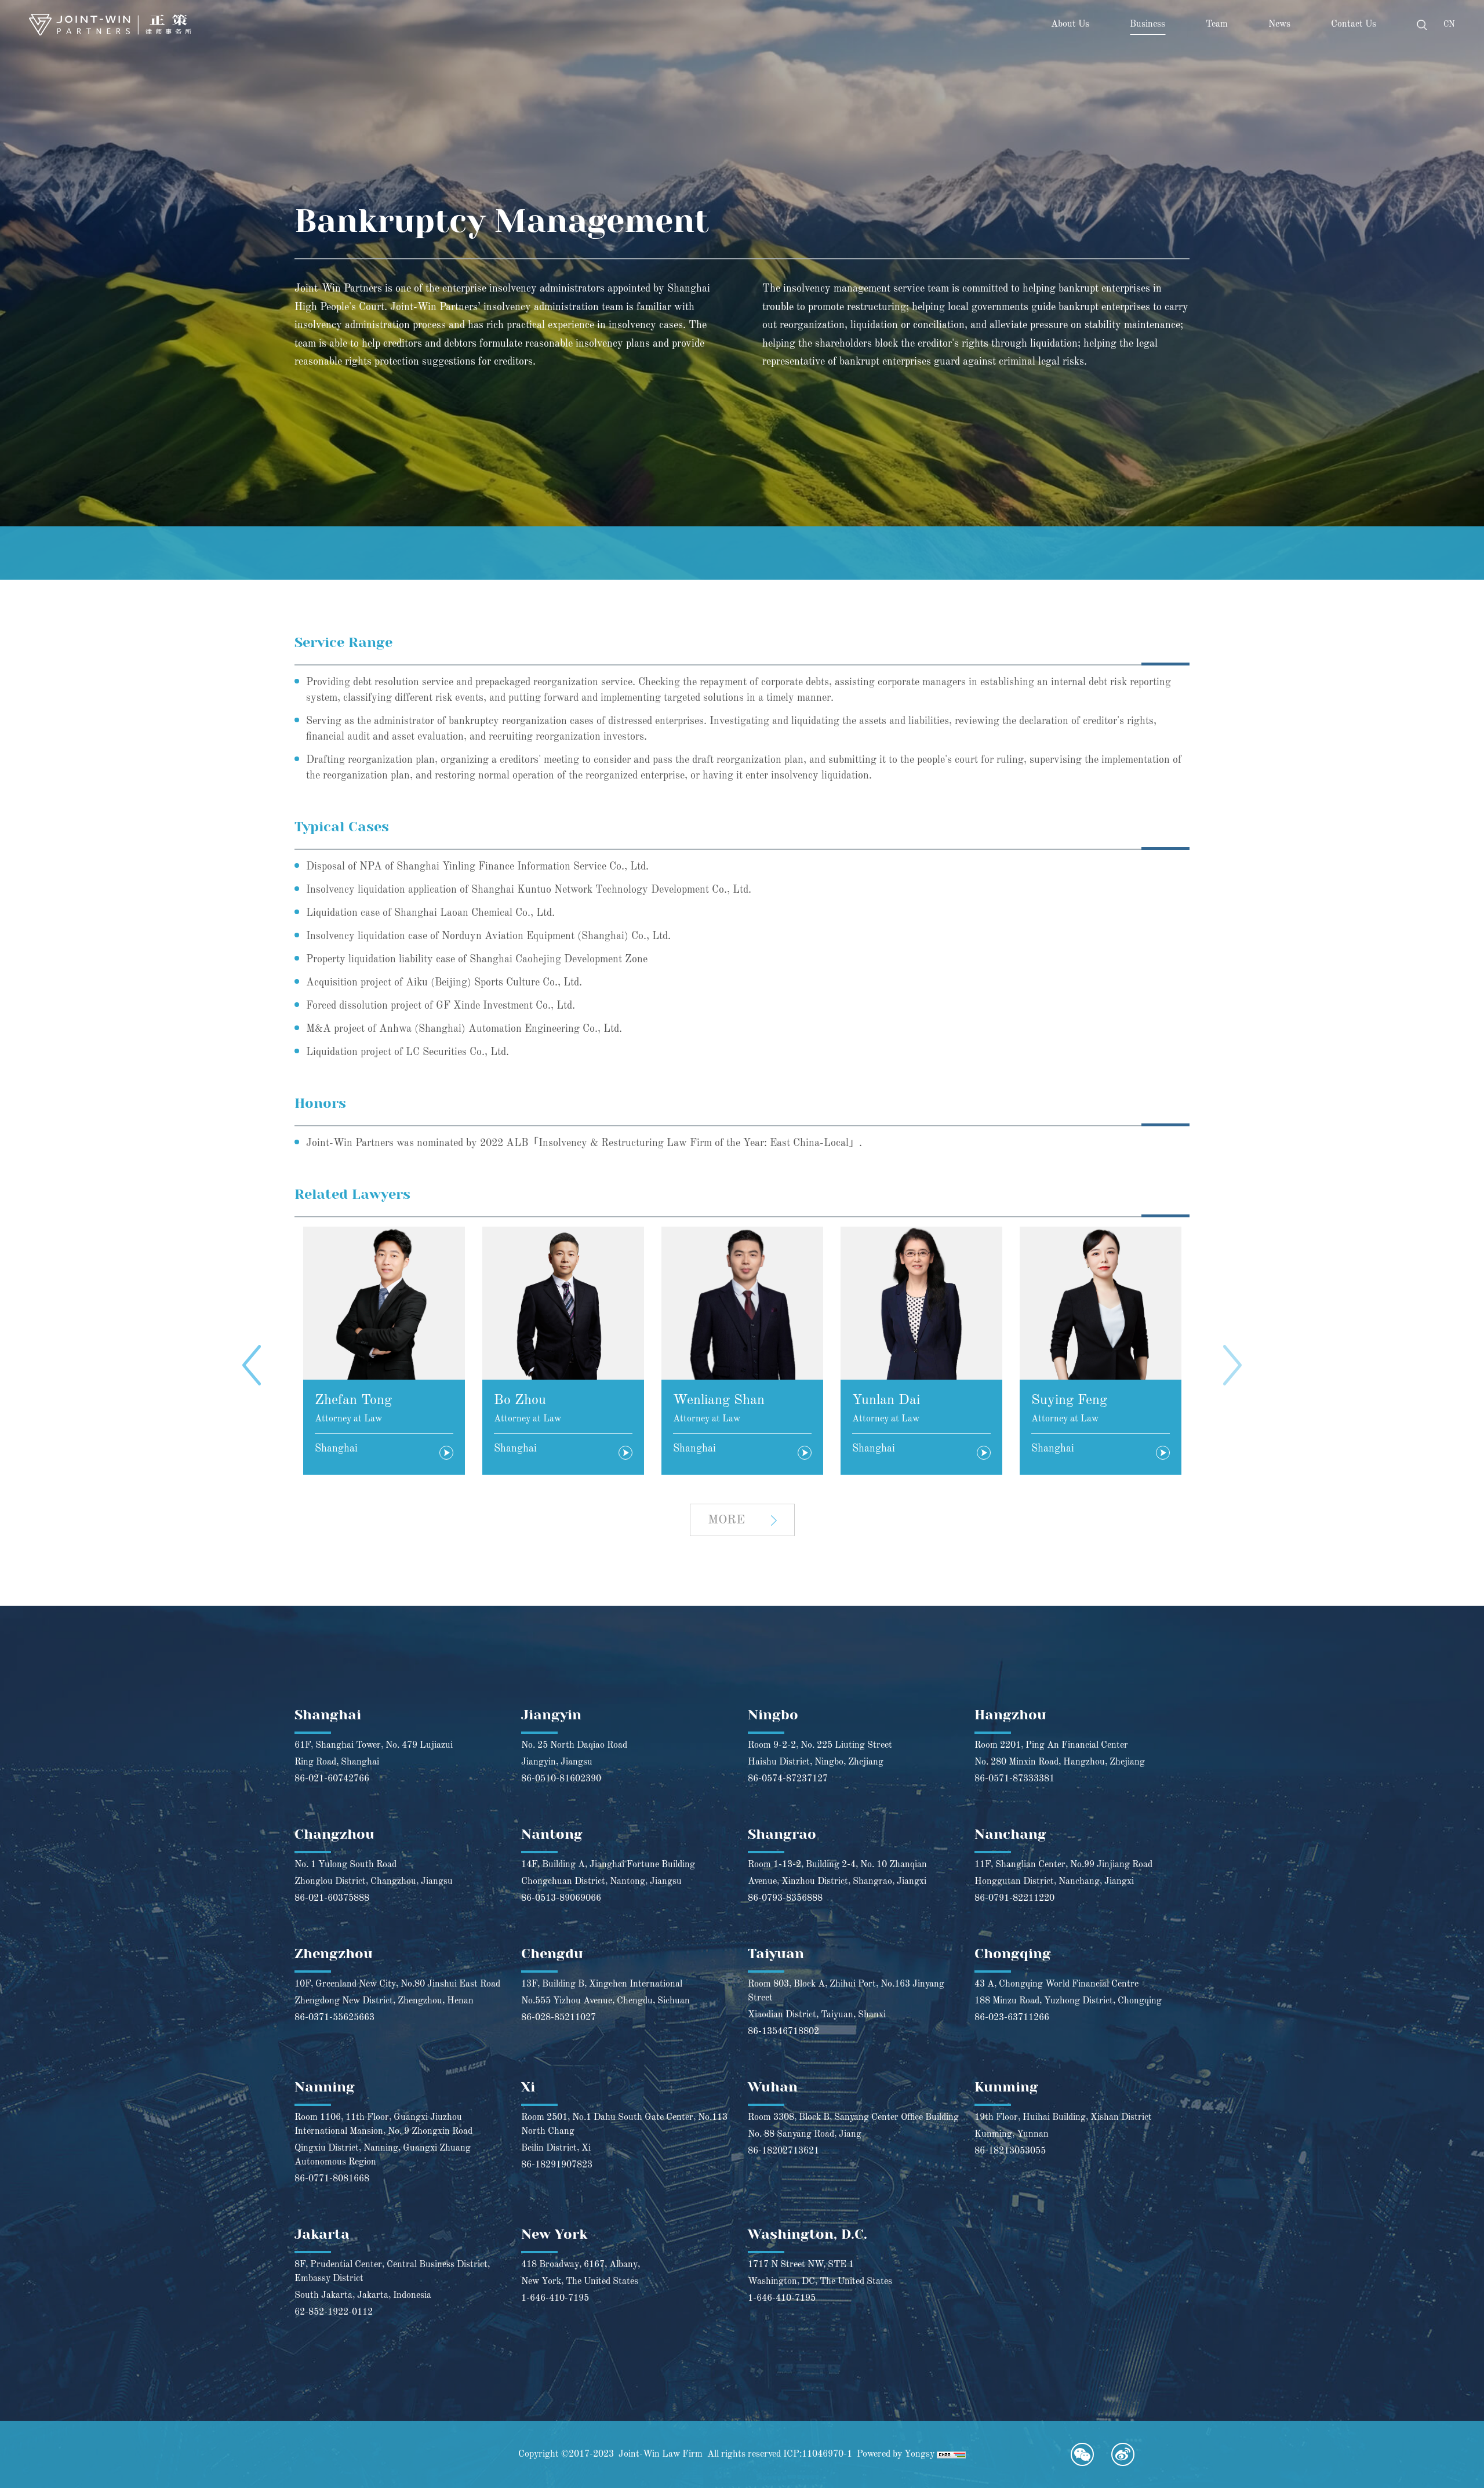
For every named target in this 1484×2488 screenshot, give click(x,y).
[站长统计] (951, 2454)
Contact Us (1354, 24)
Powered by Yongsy (896, 2454)
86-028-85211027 (559, 2018)
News (1279, 24)
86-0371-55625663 (334, 2018)
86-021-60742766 (332, 1779)
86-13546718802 (783, 2032)
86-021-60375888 (332, 1898)
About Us (1070, 24)
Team (1217, 24)
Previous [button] (252, 1365)
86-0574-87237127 (788, 1779)
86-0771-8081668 (332, 2179)
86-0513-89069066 (561, 1898)
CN (1449, 24)
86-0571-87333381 (1014, 1779)
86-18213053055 (1010, 2151)
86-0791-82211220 (1014, 1898)
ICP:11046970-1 (818, 2454)
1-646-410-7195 (555, 2298)
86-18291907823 (557, 2165)
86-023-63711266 (1012, 2018)
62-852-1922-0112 (334, 2312)
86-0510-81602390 (561, 1779)
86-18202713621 (783, 2151)
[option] (384, 1351)
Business (1147, 24)
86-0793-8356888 (785, 1898)
